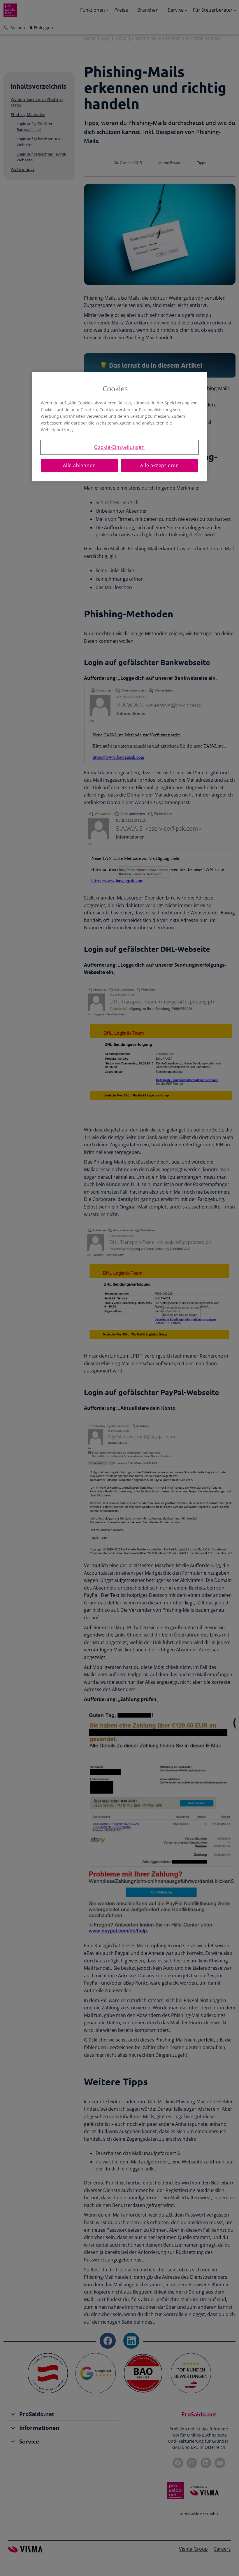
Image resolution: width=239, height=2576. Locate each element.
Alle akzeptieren (160, 465)
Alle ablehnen (79, 465)
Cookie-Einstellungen (119, 447)
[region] (119, 427)
